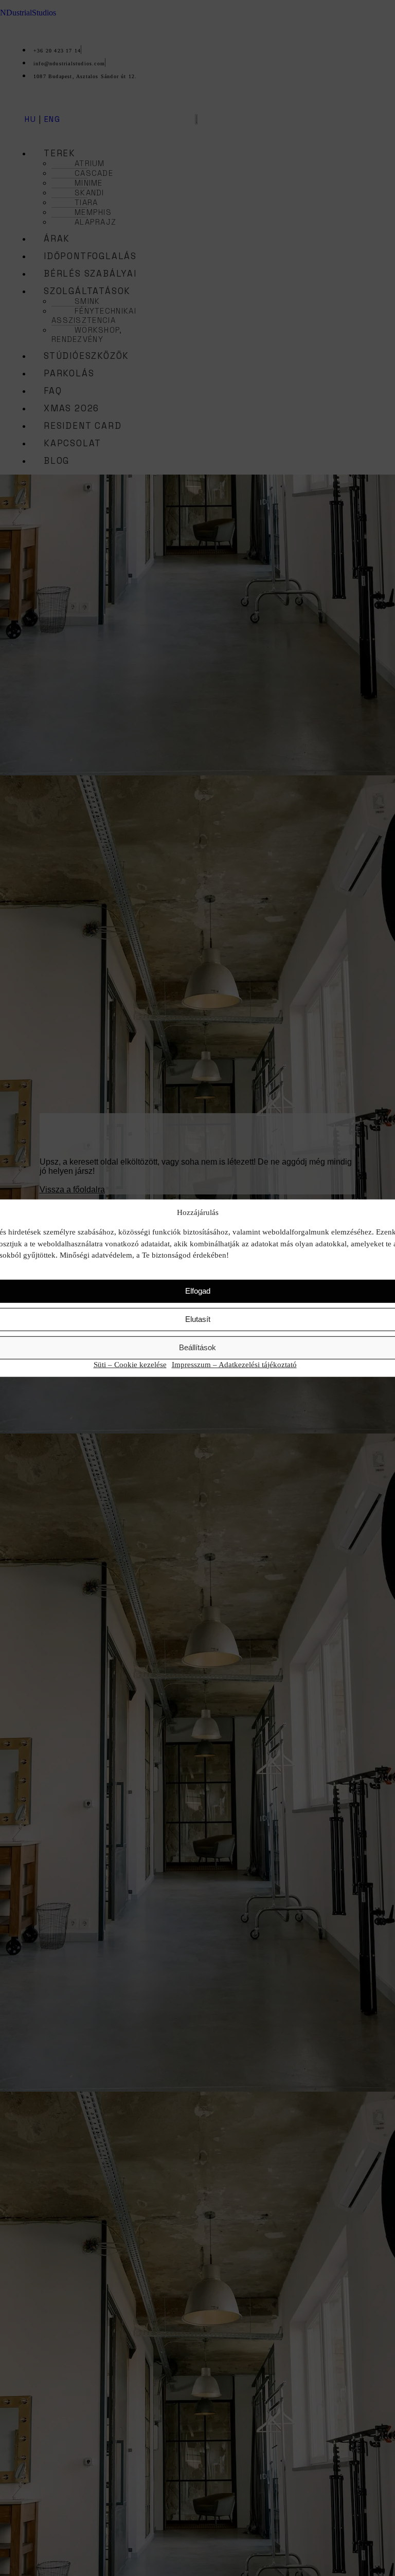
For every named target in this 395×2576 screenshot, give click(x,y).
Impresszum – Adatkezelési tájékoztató (234, 1364)
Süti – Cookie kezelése (130, 1364)
